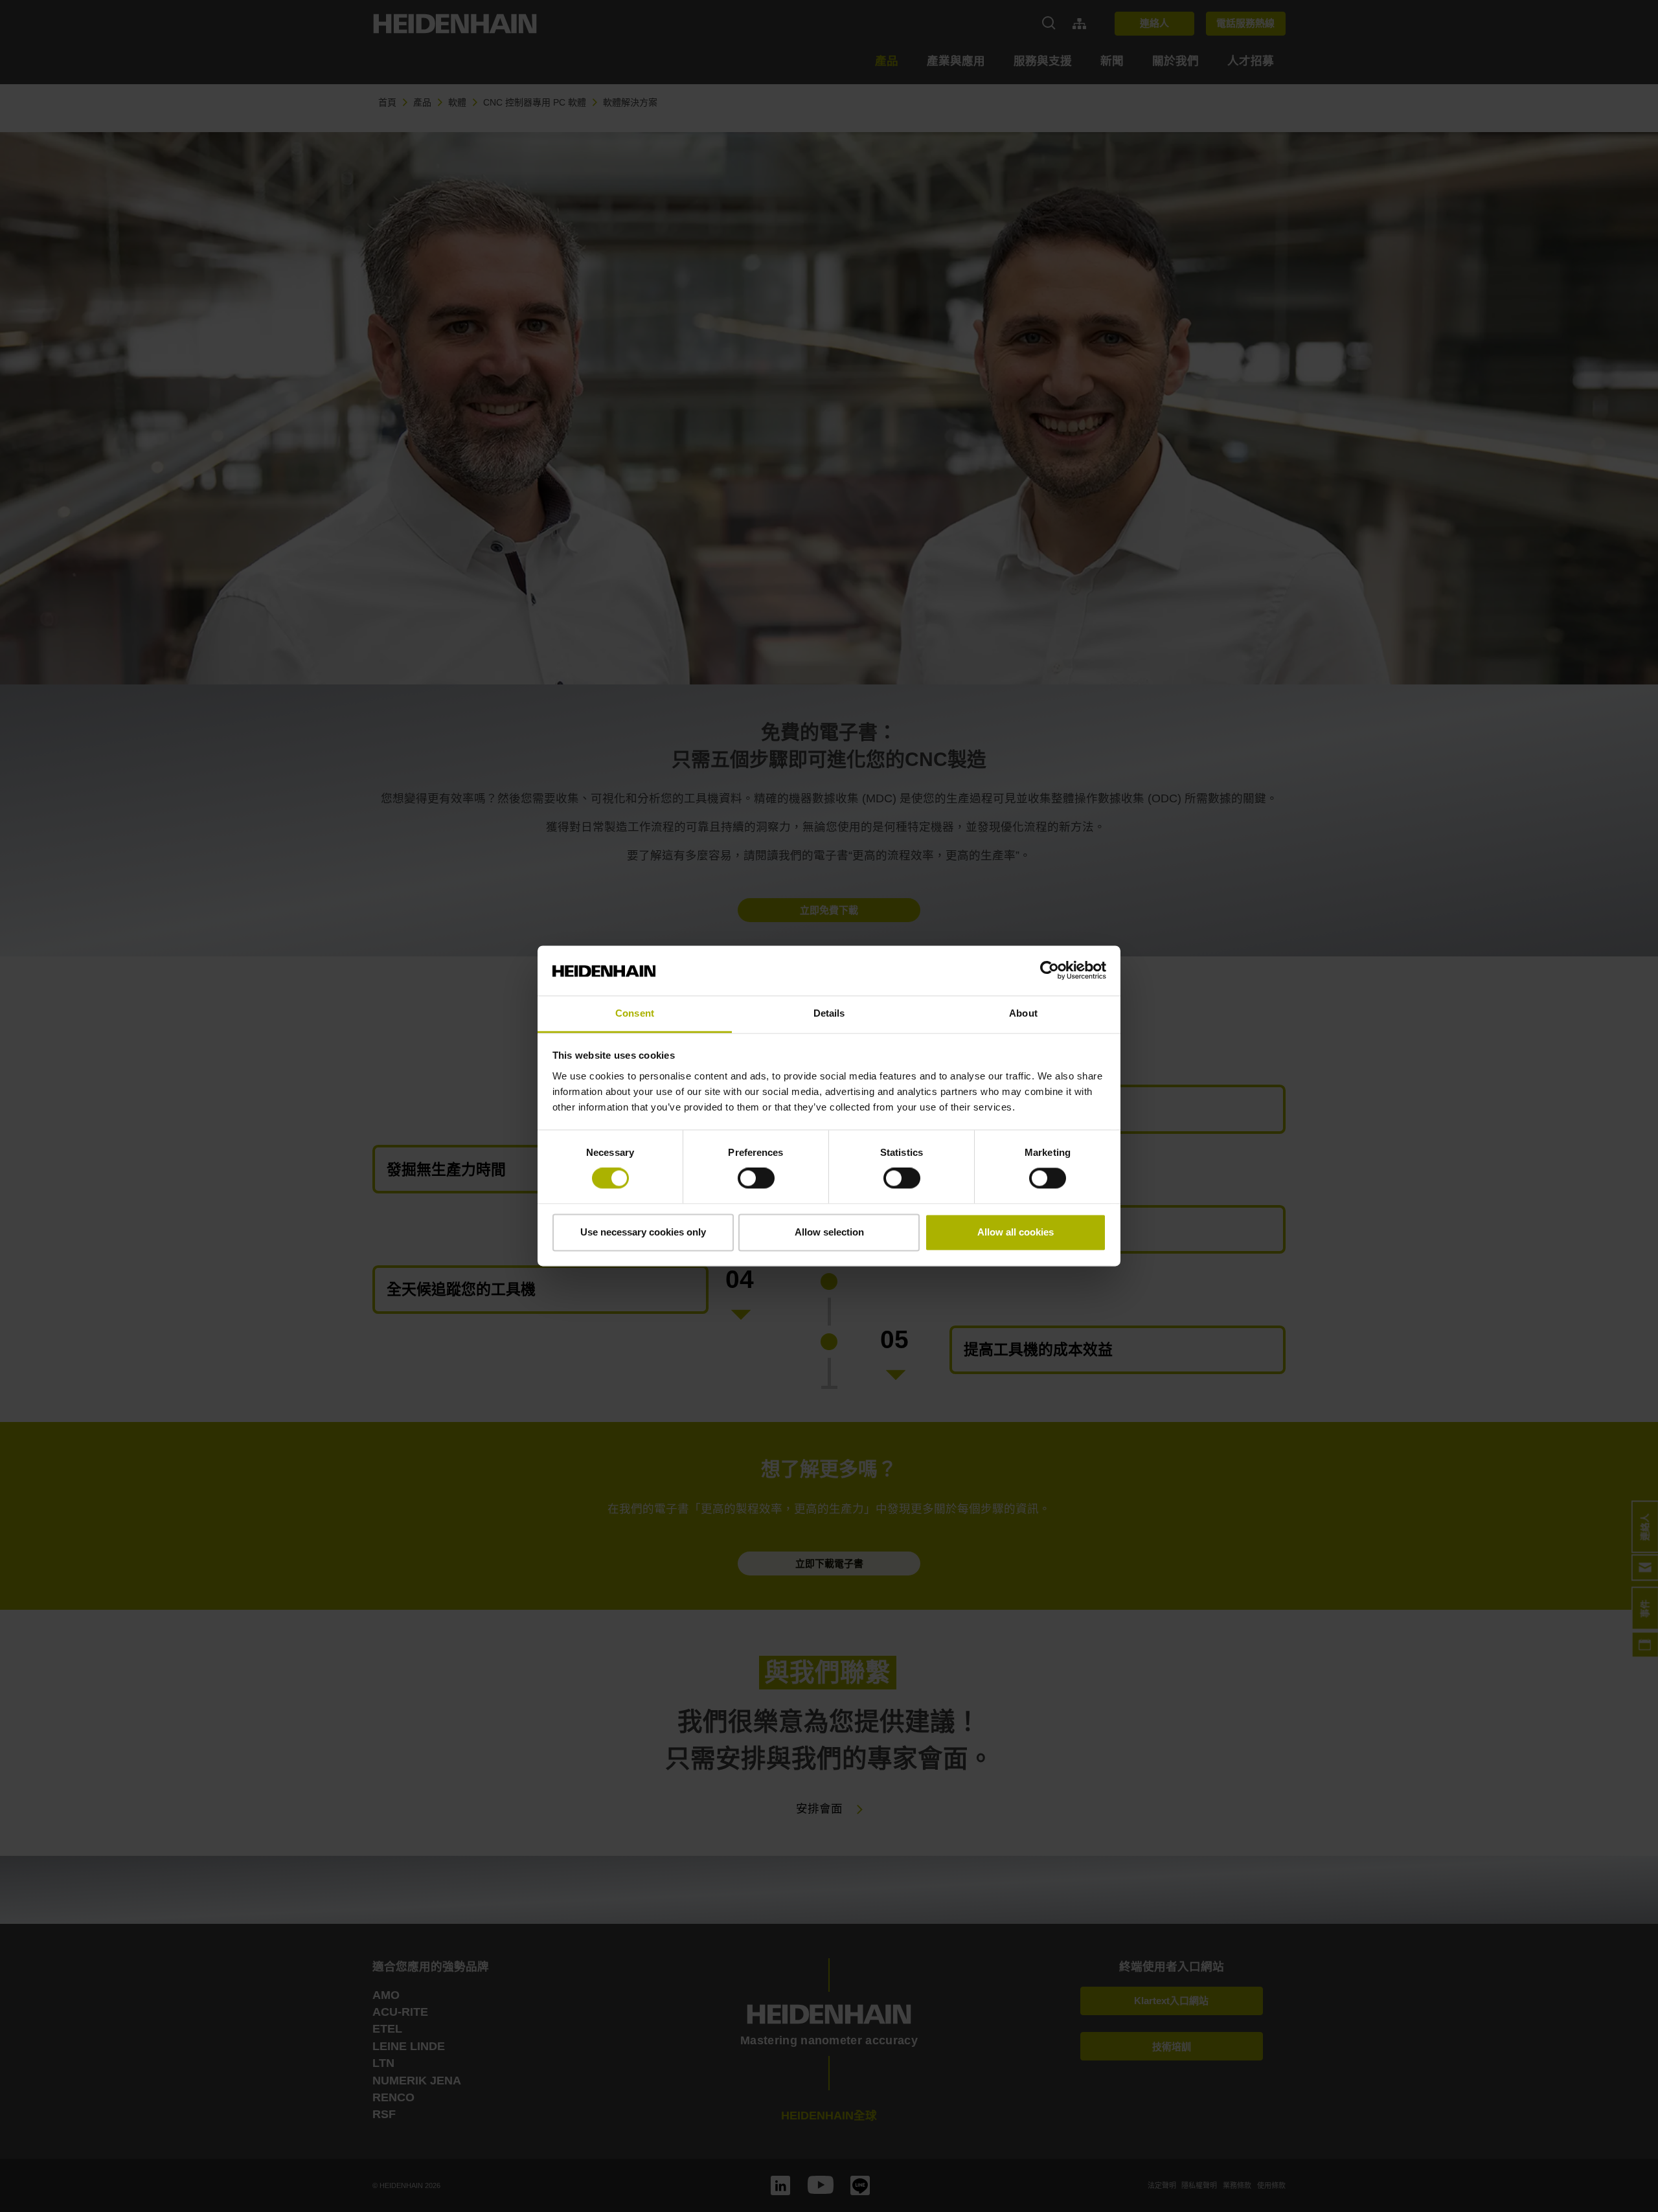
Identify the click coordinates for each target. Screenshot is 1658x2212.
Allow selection (829, 1232)
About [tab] (1023, 1013)
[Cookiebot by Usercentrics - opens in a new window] (1050, 971)
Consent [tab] (635, 1013)
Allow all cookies (1016, 1232)
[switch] (756, 1179)
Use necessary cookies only (643, 1232)
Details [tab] (829, 1013)
